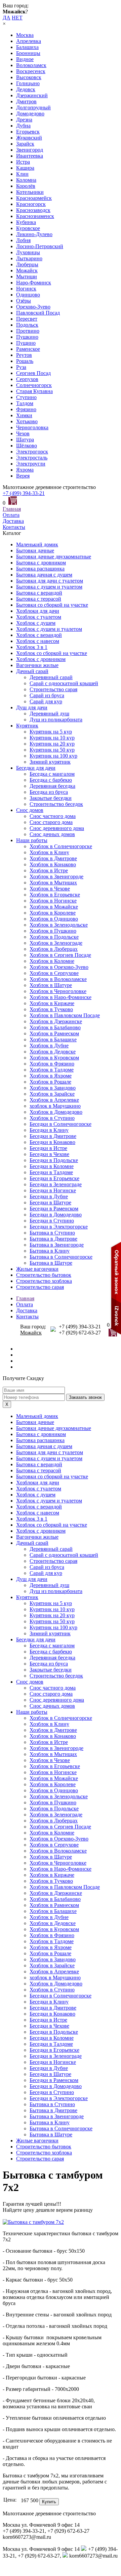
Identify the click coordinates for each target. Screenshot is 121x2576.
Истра (23, 162)
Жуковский (29, 138)
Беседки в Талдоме (51, 1172)
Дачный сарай (32, 671)
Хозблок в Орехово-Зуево (59, 967)
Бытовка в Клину (50, 1251)
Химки (24, 415)
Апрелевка (29, 41)
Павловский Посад (38, 313)
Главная (12, 509)
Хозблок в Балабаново (55, 1027)
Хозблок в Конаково (53, 864)
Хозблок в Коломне (52, 961)
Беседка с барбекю (51, 780)
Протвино (28, 331)
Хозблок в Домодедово (56, 1112)
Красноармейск (34, 198)
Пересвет (27, 319)
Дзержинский (32, 95)
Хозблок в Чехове (50, 889)
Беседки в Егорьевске (54, 1178)
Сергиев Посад (33, 373)
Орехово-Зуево (33, 307)
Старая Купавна (34, 391)
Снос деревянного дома (57, 828)
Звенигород (30, 150)
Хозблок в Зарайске (52, 1094)
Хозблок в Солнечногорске (61, 846)
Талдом (25, 403)
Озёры (24, 301)
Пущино (26, 343)
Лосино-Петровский (40, 246)
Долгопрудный (33, 107)
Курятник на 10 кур (52, 738)
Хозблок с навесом (38, 641)
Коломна (26, 180)
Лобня (23, 240)
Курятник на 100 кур (53, 756)
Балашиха (27, 47)
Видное (25, 59)
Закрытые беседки (51, 798)
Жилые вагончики (37, 1269)
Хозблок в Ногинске (53, 901)
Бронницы (28, 53)
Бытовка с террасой (39, 599)
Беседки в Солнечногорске (61, 1124)
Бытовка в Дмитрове (53, 1239)
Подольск (27, 325)
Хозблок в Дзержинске (56, 1021)
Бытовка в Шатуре (51, 1263)
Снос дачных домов (52, 834)
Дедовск (26, 89)
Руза (21, 367)
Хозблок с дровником (41, 659)
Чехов (23, 433)
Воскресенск (31, 71)
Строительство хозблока (44, 1281)
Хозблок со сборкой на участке (52, 653)
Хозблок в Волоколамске (58, 979)
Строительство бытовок (44, 1275)
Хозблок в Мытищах (53, 883)
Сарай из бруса (47, 695)
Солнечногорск (34, 385)
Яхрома (25, 470)
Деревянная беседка (52, 786)
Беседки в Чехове (49, 1154)
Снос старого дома (51, 822)
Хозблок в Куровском (54, 1058)
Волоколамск (31, 65)
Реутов (24, 355)
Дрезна (24, 120)
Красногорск (31, 204)
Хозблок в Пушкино (53, 931)
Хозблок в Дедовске (53, 1052)
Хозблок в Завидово (53, 1088)
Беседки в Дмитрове (53, 1136)
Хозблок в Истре (49, 870)
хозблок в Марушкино (55, 1106)
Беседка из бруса (49, 792)
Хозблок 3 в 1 (32, 647)
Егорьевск (28, 132)
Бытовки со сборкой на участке (52, 605)
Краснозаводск (33, 210)
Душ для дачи (32, 707)
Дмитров (26, 101)
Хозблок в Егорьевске (55, 895)
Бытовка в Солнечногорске (61, 1257)
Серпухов (27, 379)
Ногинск (26, 289)
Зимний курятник (50, 762)
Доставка (13, 521)
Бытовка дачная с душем (44, 575)
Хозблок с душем (36, 623)
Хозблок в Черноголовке (58, 991)
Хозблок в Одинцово (54, 919)
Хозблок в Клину (49, 852)
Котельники (30, 192)
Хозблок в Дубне (49, 1046)
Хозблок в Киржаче (52, 1003)
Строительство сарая (53, 689)
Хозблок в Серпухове (54, 973)
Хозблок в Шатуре (51, 985)
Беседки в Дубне (49, 1196)
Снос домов (30, 810)
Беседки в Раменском (54, 1209)
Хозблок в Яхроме (51, 1076)
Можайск (27, 270)
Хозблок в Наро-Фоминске (61, 997)
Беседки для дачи (36, 768)
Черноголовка (32, 427)
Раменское (28, 349)
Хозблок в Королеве (53, 913)
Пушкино (27, 337)
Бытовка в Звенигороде (57, 1245)
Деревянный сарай (51, 677)
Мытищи (27, 277)
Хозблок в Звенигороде (56, 876)
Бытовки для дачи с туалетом (50, 581)
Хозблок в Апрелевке (54, 1100)
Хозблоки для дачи (38, 611)
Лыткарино (29, 258)
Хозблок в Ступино (52, 1118)
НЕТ (17, 18)
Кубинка (26, 222)
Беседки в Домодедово (56, 1215)
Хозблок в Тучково (51, 1009)
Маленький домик (37, 544)
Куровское (28, 228)
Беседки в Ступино (52, 1221)
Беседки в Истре (48, 1148)
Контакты (14, 527)
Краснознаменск (35, 216)
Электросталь (32, 458)
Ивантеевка (30, 156)
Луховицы (28, 252)
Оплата (11, 515)
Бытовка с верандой (39, 593)
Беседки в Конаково (52, 1142)
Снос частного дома (53, 816)
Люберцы (27, 264)
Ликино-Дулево (34, 234)
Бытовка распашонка (40, 569)
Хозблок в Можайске (54, 907)
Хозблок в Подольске (54, 937)
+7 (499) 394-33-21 (24, 493)
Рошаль (25, 361)
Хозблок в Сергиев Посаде (60, 955)
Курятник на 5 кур (51, 732)
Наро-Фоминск (34, 283)
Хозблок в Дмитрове (53, 858)
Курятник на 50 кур (52, 750)
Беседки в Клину (49, 1130)
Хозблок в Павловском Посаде (65, 1015)
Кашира (25, 168)
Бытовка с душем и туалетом (49, 587)
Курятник (27, 726)
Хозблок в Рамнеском (54, 1033)
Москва (25, 35)
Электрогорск (32, 452)
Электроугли (31, 464)
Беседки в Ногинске (53, 1190)
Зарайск (25, 144)
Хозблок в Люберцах (54, 949)
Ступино (26, 397)
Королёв (26, 186)
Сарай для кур (46, 701)
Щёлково (27, 446)
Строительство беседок (56, 804)
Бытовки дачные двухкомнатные (54, 557)
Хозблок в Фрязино (52, 1064)
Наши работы (32, 840)
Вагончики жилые (37, 665)
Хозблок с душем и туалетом (49, 629)
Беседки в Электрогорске (59, 1227)
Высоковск (29, 77)
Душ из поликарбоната (56, 720)
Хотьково (27, 421)
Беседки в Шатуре (50, 1202)
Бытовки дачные (35, 551)
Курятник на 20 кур (52, 744)
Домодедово (30, 114)
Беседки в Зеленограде (56, 1184)
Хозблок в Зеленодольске (59, 925)
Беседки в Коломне (52, 1166)
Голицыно (28, 83)
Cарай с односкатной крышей (64, 683)
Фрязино (26, 409)
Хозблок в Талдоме (52, 1070)
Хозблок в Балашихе (53, 1039)
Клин (22, 174)
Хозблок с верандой (39, 635)
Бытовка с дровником (41, 563)
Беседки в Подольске (54, 1160)
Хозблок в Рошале (50, 1082)
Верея (23, 476)
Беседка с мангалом (52, 774)
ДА (7, 18)
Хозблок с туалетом (39, 617)
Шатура (25, 440)
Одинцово (28, 295)
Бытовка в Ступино (52, 1233)
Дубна (23, 126)
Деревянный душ (49, 714)
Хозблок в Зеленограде (56, 943)
